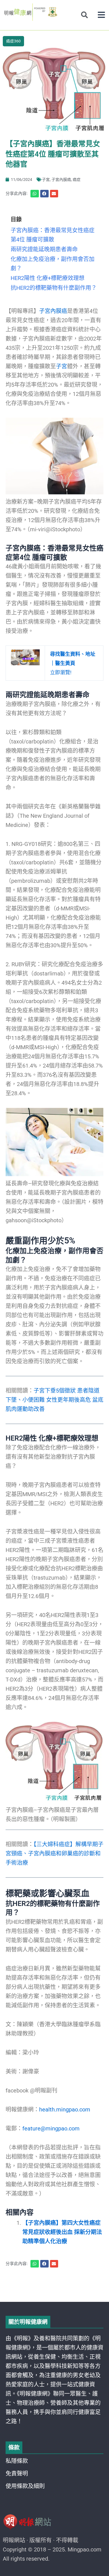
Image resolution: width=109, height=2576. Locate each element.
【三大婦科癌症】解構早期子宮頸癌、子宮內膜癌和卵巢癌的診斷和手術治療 (54, 1853)
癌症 (77, 180)
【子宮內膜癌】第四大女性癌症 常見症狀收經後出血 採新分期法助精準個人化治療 (62, 2232)
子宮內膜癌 (61, 180)
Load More (54, 2286)
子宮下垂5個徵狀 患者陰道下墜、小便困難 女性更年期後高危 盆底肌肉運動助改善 (54, 1400)
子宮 (46, 180)
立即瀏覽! (73, 663)
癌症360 (13, 41)
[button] (101, 15)
